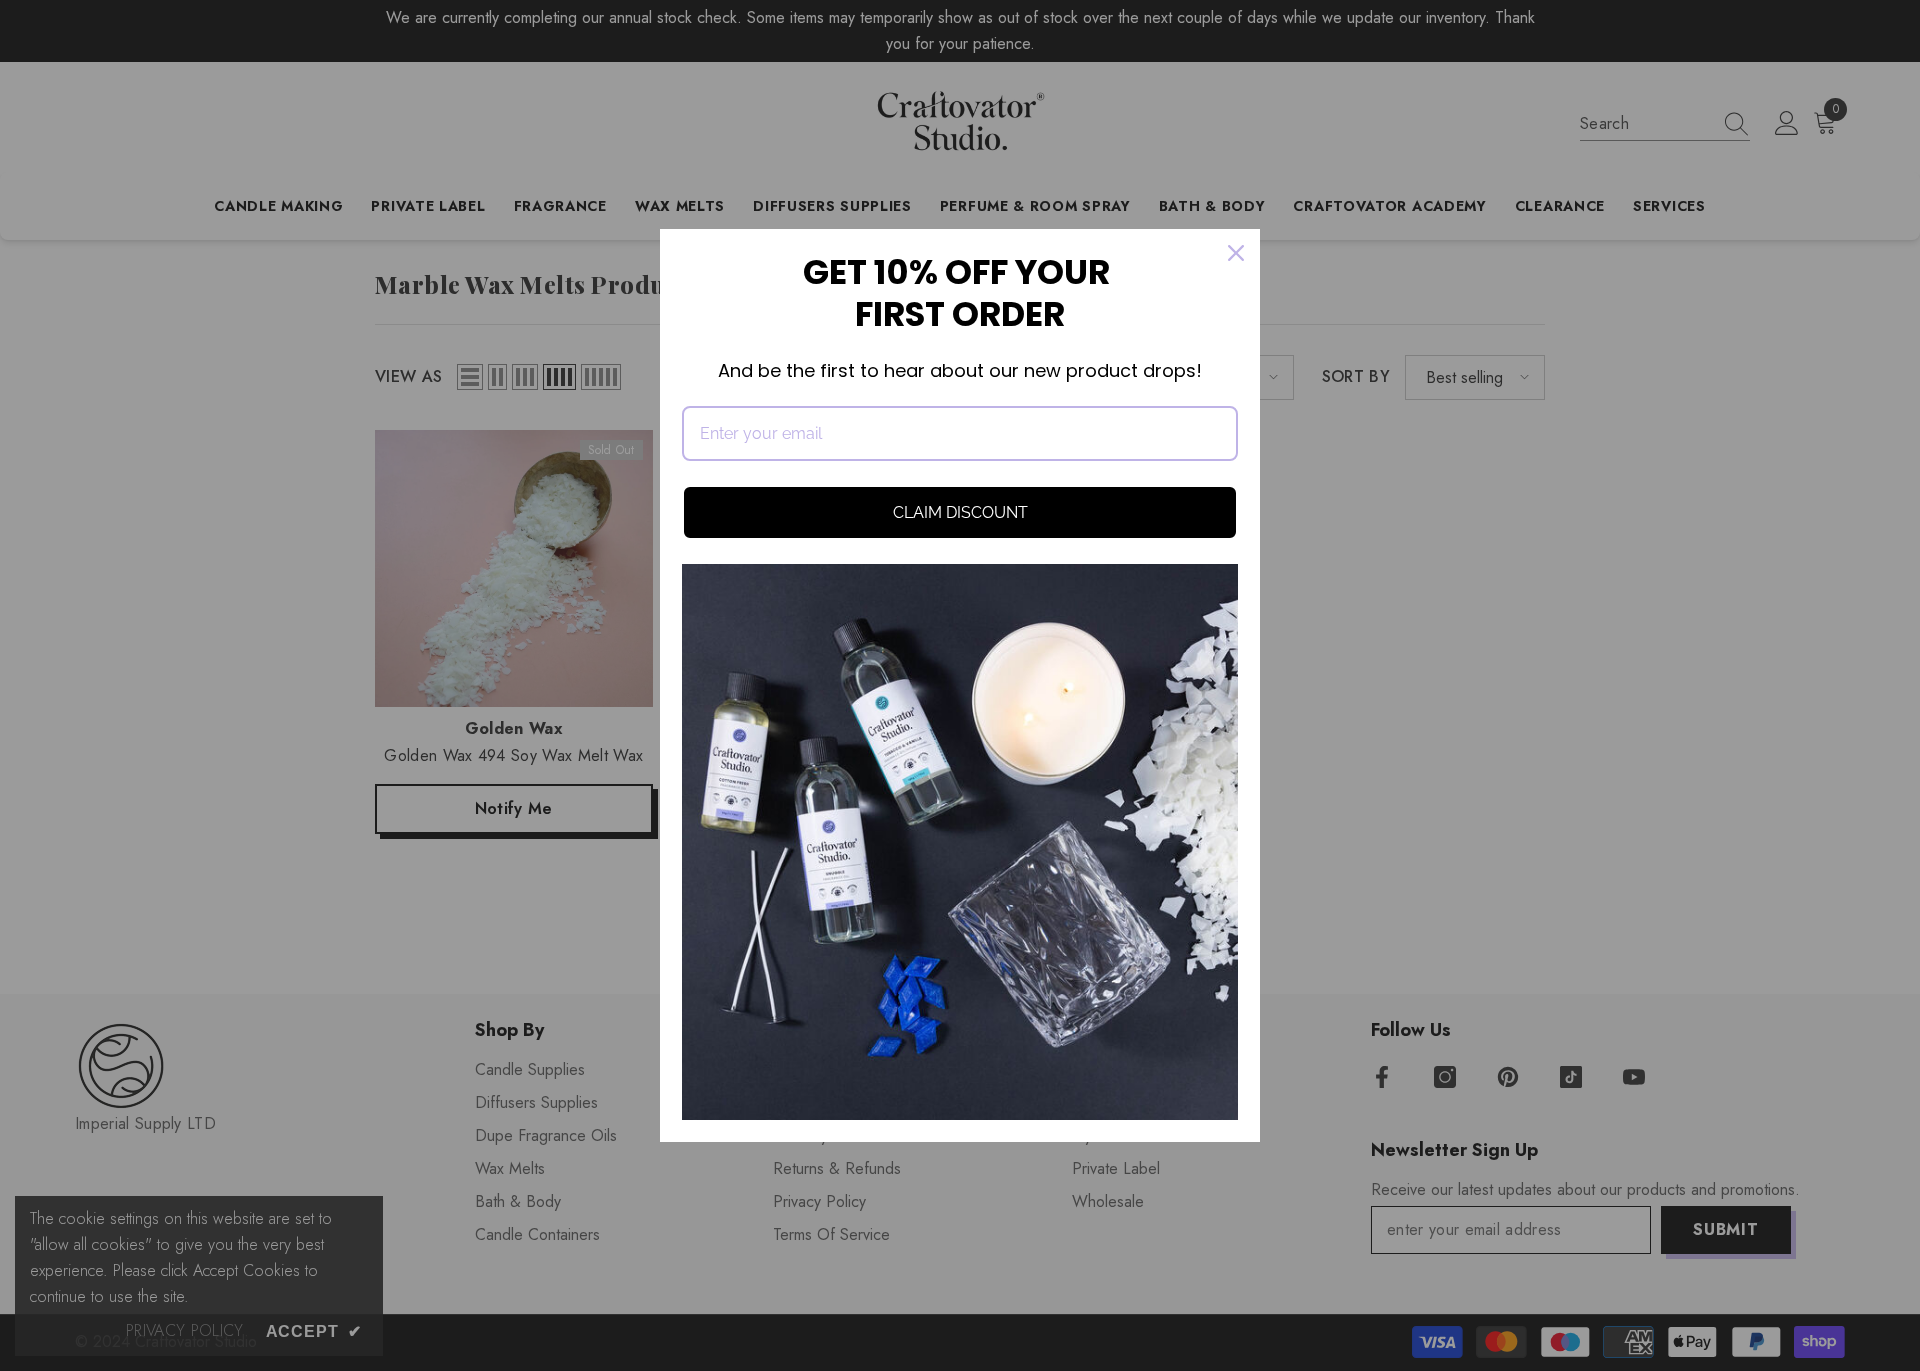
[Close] (1236, 253)
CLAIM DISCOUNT (960, 512)
